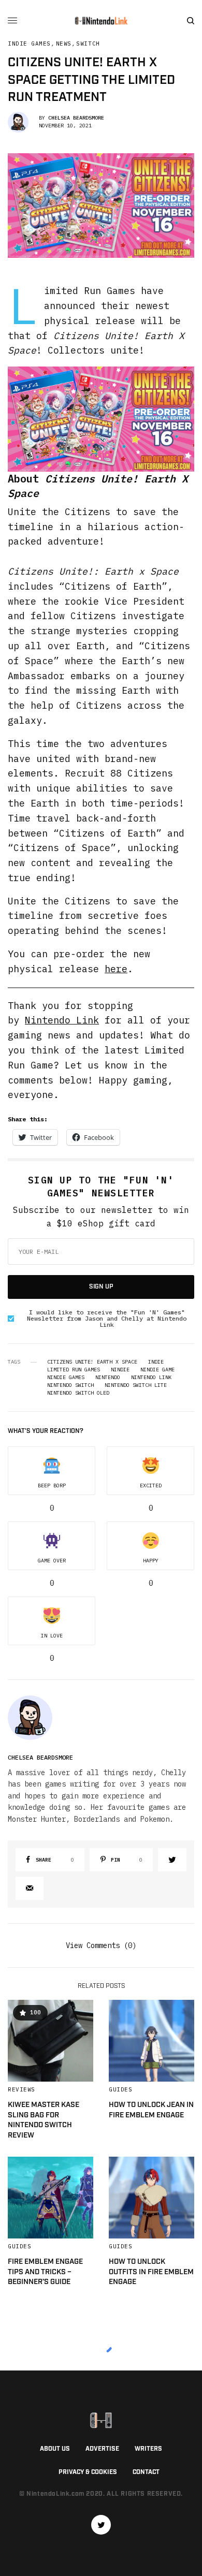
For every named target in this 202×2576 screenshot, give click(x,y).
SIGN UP (101, 1287)
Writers (148, 2449)
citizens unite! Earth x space (92, 1362)
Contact (146, 2472)
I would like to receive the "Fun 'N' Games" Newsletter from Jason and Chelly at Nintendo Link (107, 1319)
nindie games (66, 1378)
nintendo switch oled (78, 1393)
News (64, 44)
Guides (120, 2089)
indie (156, 1362)
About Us (55, 2449)
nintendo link (151, 1378)
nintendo (108, 1378)
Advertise (102, 2449)
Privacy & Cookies (88, 2472)
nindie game (157, 1370)
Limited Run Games (74, 1370)
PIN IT (107, 419)
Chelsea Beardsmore (76, 118)
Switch (88, 44)
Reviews (21, 2089)
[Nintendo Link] (101, 21)
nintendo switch (70, 1385)
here (116, 969)
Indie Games (29, 44)
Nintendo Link (62, 1020)
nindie (120, 1370)
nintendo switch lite (136, 1385)
